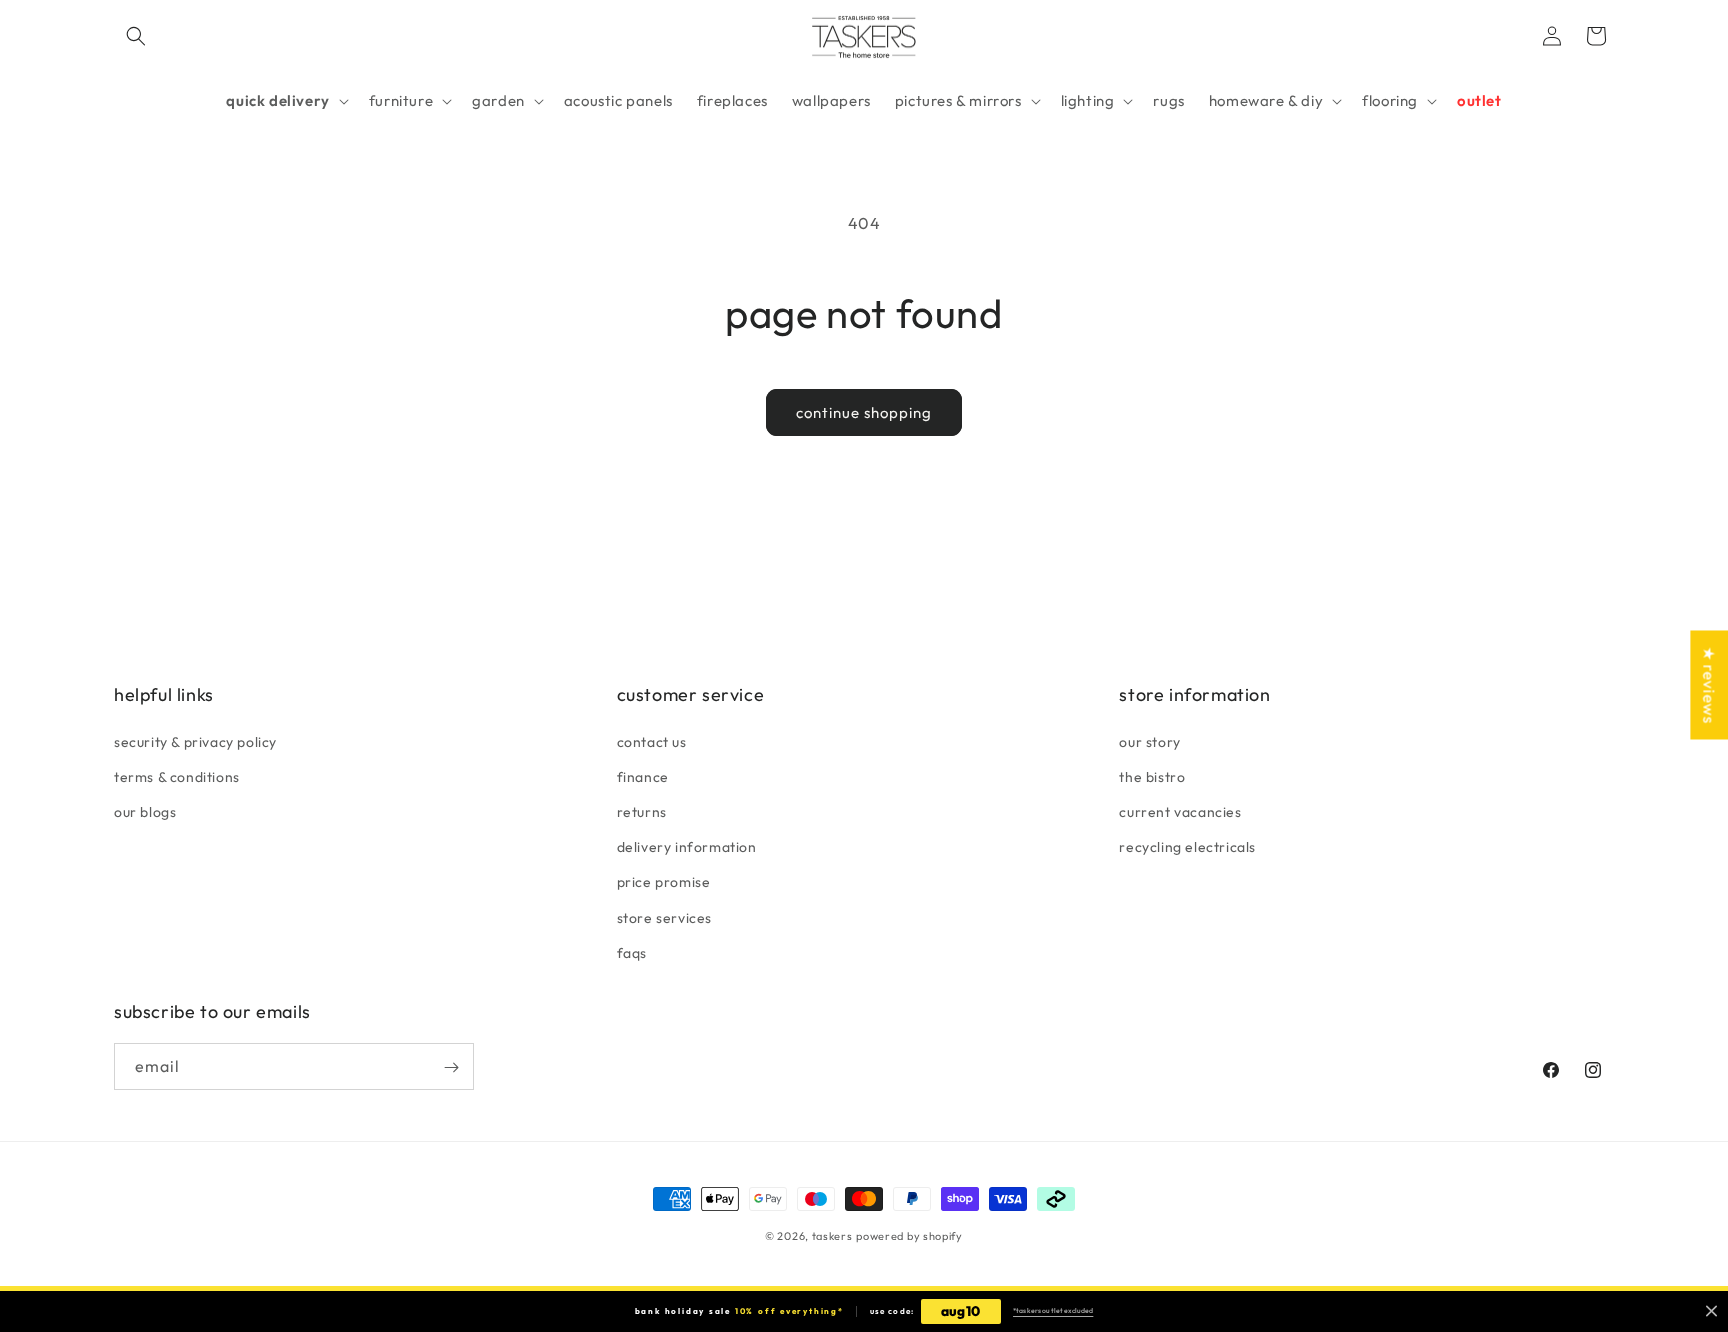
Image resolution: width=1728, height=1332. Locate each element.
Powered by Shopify (909, 1236)
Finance (643, 776)
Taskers (832, 1236)
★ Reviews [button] (1709, 684)
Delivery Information (687, 846)
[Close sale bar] (1711, 1311)
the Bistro (1152, 776)
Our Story (1149, 741)
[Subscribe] (451, 1067)
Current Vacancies (1180, 811)
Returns (642, 811)
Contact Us (652, 741)
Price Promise (664, 882)
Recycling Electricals (1187, 846)
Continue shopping (864, 412)
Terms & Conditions (177, 776)
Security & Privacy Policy (195, 741)
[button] (136, 36)
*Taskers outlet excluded (1053, 1310)
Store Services (664, 917)
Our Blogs (145, 811)
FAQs (632, 952)
